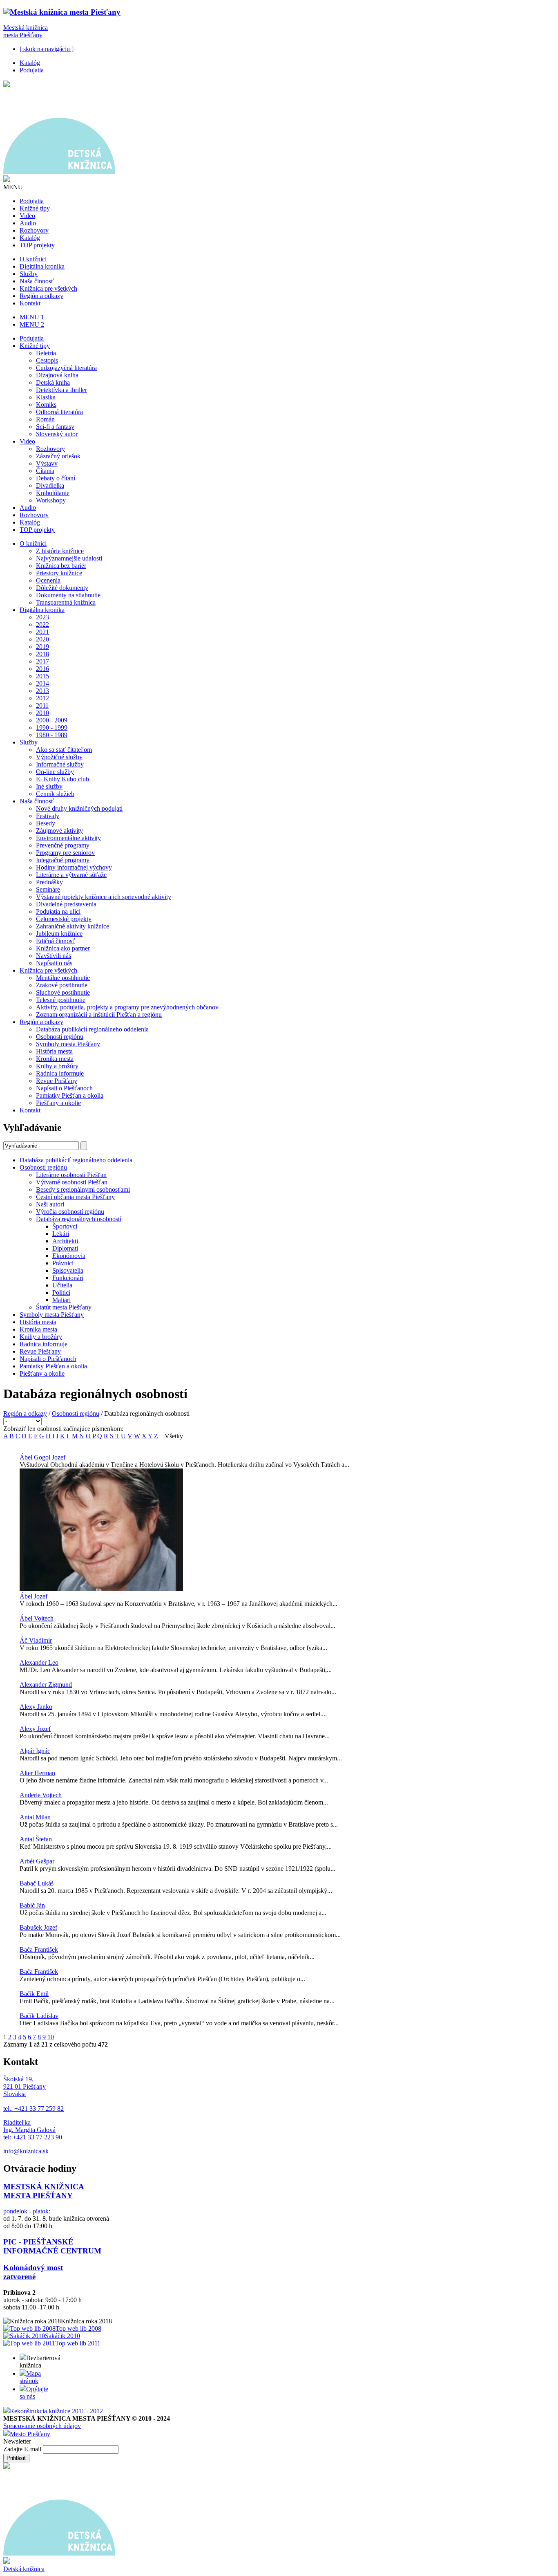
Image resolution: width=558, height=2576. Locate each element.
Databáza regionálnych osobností (79, 1219)
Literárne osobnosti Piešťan (71, 1175)
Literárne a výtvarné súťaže (71, 875)
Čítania (45, 471)
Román (45, 419)
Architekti (65, 1241)
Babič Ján (32, 1905)
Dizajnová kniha (57, 375)
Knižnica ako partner (63, 948)
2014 (42, 683)
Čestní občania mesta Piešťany (75, 1197)
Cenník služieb (55, 794)
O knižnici (33, 259)
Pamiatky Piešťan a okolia (70, 1095)
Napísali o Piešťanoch (64, 1088)
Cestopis (47, 360)
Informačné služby (60, 764)
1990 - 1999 (52, 728)
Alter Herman (37, 1773)
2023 (42, 617)
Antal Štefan (36, 1839)
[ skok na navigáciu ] (47, 49)
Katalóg (30, 63)
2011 (42, 705)
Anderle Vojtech (41, 1795)
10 (51, 2037)
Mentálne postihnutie (63, 978)
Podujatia (32, 70)
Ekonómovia (69, 1256)
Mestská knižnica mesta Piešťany (26, 31)
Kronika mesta (55, 1059)
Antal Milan (35, 1817)
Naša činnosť (37, 281)
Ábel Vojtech (37, 1618)
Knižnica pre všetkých (48, 288)
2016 (42, 669)
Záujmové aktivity (59, 831)
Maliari (61, 1300)
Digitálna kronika (42, 266)
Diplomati (65, 1248)
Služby (29, 274)
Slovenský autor (57, 434)
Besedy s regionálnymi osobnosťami (83, 1189)
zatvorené (19, 2277)
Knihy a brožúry (57, 1066)
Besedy (46, 823)
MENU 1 (32, 317)
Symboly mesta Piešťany (68, 1044)
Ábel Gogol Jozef (42, 1457)
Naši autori (50, 1204)
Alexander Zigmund (46, 1685)
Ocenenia (48, 580)
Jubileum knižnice (59, 934)
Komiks (46, 405)
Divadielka (50, 485)
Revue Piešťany (57, 1081)
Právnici (63, 1263)
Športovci (65, 1226)
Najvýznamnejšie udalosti (69, 558)
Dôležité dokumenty (62, 588)
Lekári (61, 1234)
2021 (42, 632)
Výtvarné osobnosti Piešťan (72, 1182)
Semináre (48, 889)
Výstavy (47, 463)
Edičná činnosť (56, 941)
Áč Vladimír (36, 1640)
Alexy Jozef (35, 1729)
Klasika (46, 397)
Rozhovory (34, 230)
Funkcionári (68, 1278)
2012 (42, 698)
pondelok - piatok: (27, 2211)
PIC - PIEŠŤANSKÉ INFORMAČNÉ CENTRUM (52, 2246)
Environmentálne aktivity (68, 838)
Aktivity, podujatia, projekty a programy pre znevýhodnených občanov (127, 1007)
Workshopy (51, 500)
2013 (42, 691)
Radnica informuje (60, 1073)
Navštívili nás (54, 956)
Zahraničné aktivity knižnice (73, 926)
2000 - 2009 (52, 720)
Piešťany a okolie (58, 1103)
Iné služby (49, 786)
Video (27, 216)
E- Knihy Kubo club (62, 779)
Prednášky (49, 882)
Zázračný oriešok (58, 456)
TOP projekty (37, 245)
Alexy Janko (36, 1707)
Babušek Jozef (38, 1927)
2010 (42, 713)
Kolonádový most (33, 2268)
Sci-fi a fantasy (55, 427)
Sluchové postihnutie (63, 992)
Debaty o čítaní (56, 478)
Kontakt (30, 303)
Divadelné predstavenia (66, 904)
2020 (42, 639)
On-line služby (55, 772)
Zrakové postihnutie (62, 985)
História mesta (54, 1051)
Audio (28, 223)
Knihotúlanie (53, 493)
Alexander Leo (39, 1662)
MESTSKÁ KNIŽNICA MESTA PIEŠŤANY (44, 2191)
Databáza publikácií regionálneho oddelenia (92, 1029)
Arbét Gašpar (37, 1861)
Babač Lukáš (37, 1883)
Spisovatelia (68, 1270)
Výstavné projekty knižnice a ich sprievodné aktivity (104, 897)
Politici (61, 1292)
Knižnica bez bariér (61, 566)
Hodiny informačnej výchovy (74, 867)
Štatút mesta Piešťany (64, 1307)
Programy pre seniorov (65, 853)
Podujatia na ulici (58, 911)
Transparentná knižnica (66, 602)
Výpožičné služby (59, 757)
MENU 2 (32, 324)
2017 (42, 661)
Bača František (39, 1949)
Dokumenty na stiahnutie (68, 595)
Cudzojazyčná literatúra (66, 368)
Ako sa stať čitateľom (64, 750)
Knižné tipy (35, 208)
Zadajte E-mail (23, 2449)
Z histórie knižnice (60, 551)
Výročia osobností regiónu (70, 1212)
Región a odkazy (41, 296)
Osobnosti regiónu (60, 1037)
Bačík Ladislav (39, 2016)
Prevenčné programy (63, 845)
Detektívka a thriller (61, 390)
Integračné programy (63, 860)
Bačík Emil (34, 1994)
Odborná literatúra (59, 412)
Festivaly (48, 816)
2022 (42, 624)
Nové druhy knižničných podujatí (79, 808)
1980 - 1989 (52, 735)
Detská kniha (53, 382)
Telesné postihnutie (61, 1000)
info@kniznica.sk (26, 2151)
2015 (42, 676)
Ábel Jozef (33, 1596)
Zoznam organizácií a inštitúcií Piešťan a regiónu (99, 1014)
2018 (42, 654)
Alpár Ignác (35, 1751)
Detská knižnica (24, 2569)
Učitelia (62, 1285)
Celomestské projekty (64, 919)
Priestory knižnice (59, 573)
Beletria (46, 353)
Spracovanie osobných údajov (42, 2426)
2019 (42, 647)
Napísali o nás (54, 963)
